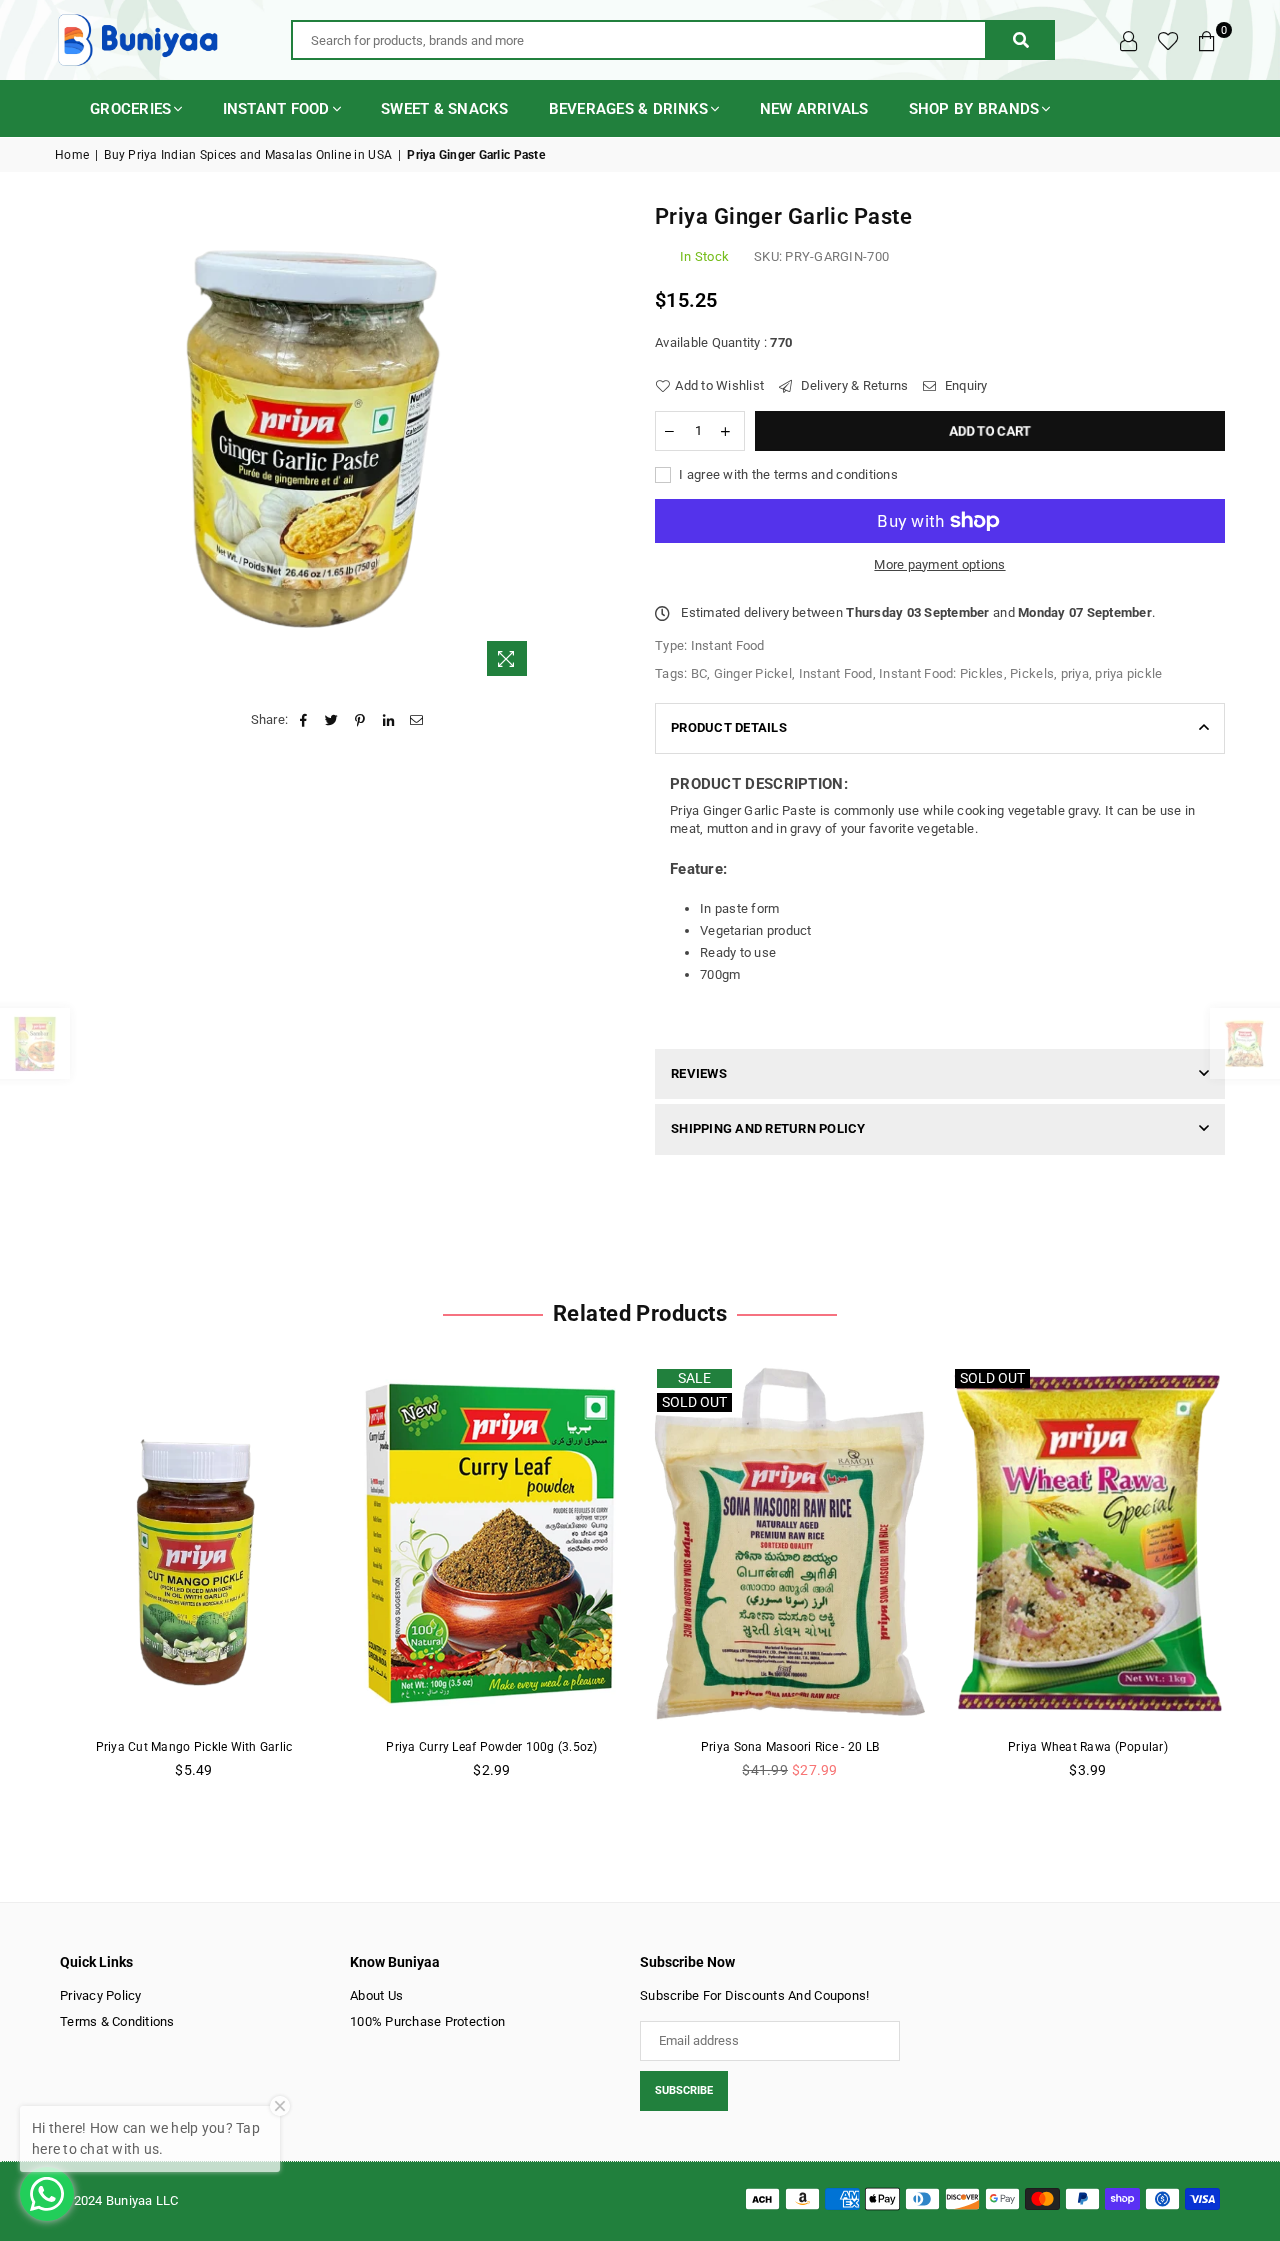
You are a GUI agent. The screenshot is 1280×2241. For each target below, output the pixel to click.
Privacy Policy (101, 1995)
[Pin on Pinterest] (360, 720)
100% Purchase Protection (427, 2021)
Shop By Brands (974, 109)
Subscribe (684, 2090)
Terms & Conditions (117, 2021)
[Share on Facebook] (303, 720)
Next (1257, 1582)
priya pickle (1128, 673)
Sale (694, 1378)
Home (72, 155)
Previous (22, 1582)
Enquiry (964, 385)
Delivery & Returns (852, 385)
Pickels (1032, 673)
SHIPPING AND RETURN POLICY (768, 1128)
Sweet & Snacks (445, 109)
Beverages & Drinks (629, 109)
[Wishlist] (1168, 40)
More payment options (939, 564)
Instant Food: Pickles (941, 673)
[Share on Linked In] (388, 720)
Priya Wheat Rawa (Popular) (1088, 1747)
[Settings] (1129, 40)
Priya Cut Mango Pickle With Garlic (194, 1747)
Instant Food (276, 109)
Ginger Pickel (753, 673)
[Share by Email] (416, 720)
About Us (376, 1995)
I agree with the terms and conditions (787, 474)
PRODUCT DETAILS (729, 727)
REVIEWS (699, 1073)
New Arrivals (814, 109)
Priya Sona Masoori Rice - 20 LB (790, 1747)
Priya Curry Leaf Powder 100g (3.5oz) (491, 1747)
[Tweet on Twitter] (332, 720)
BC (699, 673)
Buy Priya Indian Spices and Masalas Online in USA (248, 155)
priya (1075, 673)
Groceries (130, 109)
